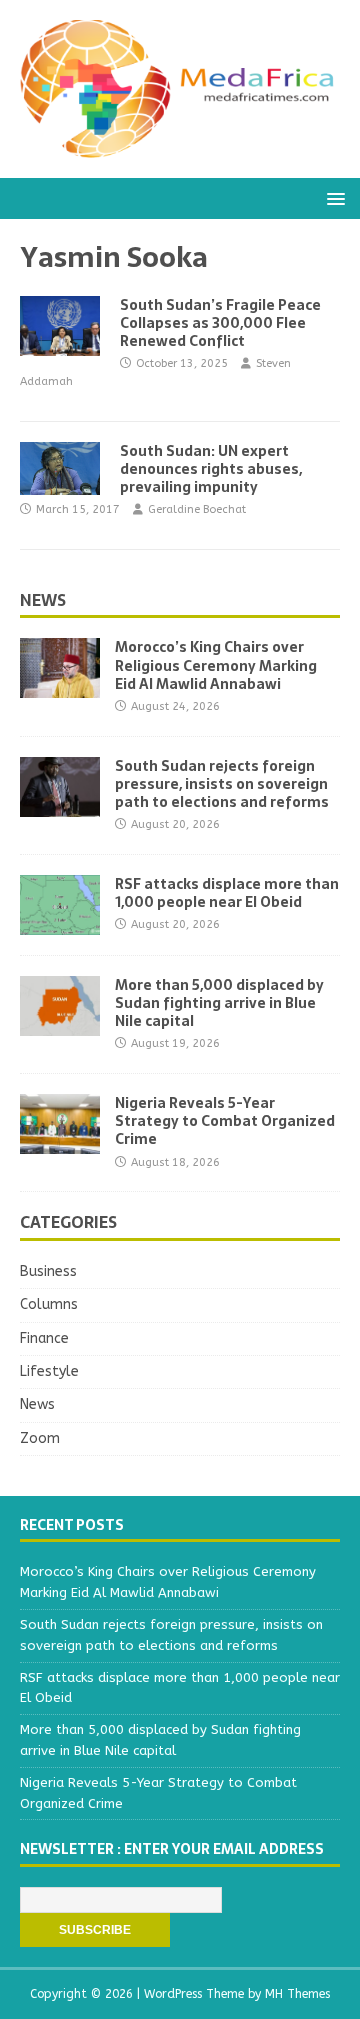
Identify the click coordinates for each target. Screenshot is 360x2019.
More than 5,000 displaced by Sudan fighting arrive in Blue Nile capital (219, 1003)
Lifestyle (49, 1371)
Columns (49, 1304)
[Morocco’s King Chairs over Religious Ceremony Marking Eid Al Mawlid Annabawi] (60, 686)
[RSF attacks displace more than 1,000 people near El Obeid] (60, 922)
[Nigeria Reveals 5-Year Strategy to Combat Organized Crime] (60, 1142)
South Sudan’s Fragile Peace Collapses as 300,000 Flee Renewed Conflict (220, 323)
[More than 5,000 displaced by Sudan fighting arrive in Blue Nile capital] (60, 1023)
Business (48, 1271)
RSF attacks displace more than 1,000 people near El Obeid (227, 893)
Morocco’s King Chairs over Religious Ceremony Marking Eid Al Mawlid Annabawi (216, 665)
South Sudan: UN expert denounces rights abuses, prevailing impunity (211, 469)
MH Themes (297, 1994)
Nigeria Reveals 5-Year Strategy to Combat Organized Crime (225, 1121)
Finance (44, 1338)
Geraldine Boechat (197, 509)
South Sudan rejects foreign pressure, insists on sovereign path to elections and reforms (222, 784)
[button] (332, 197)
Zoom (40, 1438)
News (43, 600)
